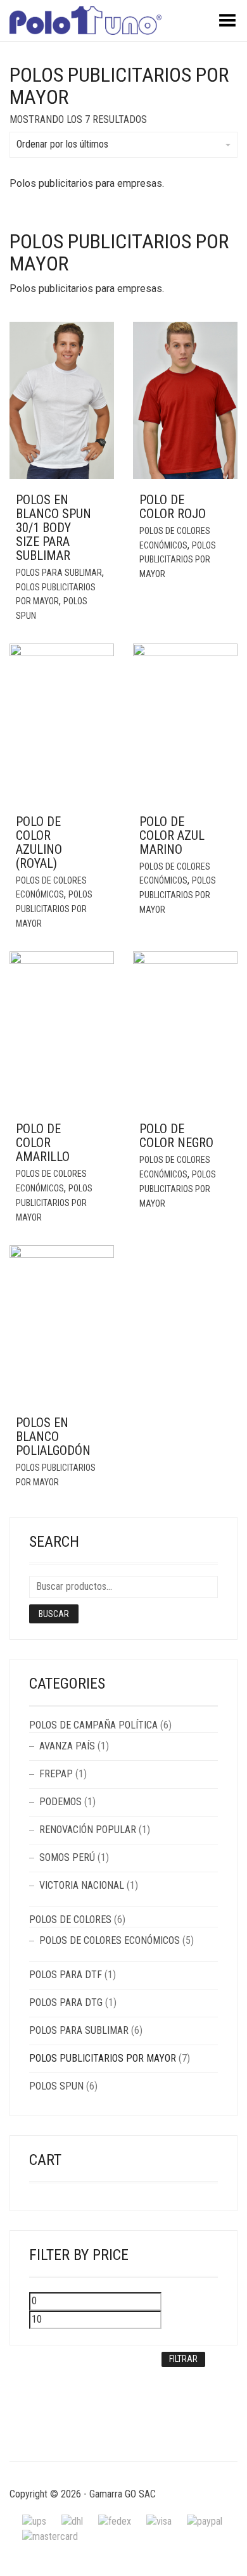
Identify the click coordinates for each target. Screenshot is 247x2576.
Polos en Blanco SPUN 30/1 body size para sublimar (54, 528)
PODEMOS (60, 1802)
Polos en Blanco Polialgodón (53, 1437)
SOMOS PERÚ (67, 1857)
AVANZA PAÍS (67, 1746)
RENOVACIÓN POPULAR (88, 1830)
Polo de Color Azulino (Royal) (39, 842)
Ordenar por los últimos (62, 144)
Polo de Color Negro (176, 1136)
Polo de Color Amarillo (43, 1143)
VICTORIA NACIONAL (82, 1885)
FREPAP (56, 1774)
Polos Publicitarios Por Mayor (178, 560)
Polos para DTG (66, 2002)
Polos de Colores (70, 1919)
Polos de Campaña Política (93, 1725)
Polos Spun (56, 2086)
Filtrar (183, 2359)
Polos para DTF (66, 1975)
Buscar (54, 1614)
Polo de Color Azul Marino (172, 835)
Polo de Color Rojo (173, 507)
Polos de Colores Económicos (110, 1940)
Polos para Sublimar (59, 573)
